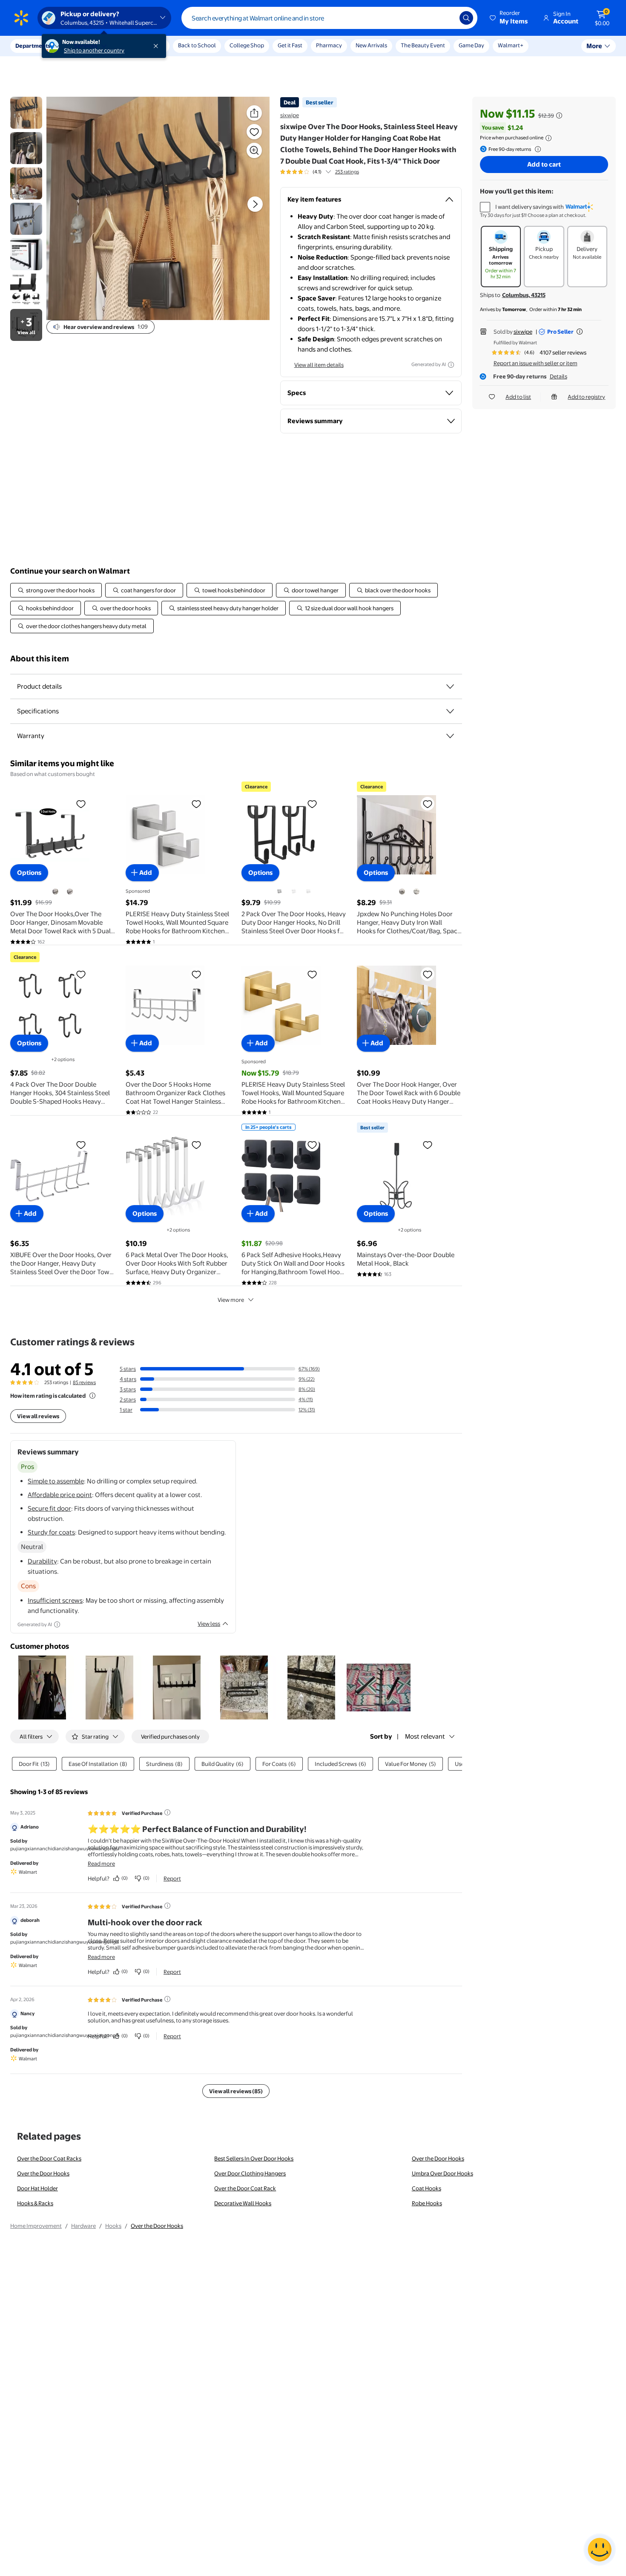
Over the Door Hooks (438, 2158)
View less (209, 1624)
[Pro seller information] (580, 332)
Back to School (197, 45)
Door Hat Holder (37, 2188)
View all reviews (38, 1416)
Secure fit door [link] (49, 1508)
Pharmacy (329, 45)
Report (172, 1878)
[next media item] (255, 204)
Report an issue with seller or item (536, 363)
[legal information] (548, 138)
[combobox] (329, 18)
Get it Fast (290, 45)
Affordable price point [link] (60, 1495)
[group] (320, 172)
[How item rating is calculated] (92, 1396)
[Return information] (536, 149)
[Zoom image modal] (254, 150)
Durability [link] (42, 1561)
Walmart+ (511, 45)
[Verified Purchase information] (167, 1812)
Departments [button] (33, 46)
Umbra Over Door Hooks (442, 2173)
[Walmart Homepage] (21, 18)
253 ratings (347, 172)
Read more (101, 1863)
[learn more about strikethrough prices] (559, 115)
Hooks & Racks (35, 2203)
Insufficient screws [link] (55, 1600)
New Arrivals (371, 45)
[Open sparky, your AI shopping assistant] (600, 2550)
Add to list (518, 397)
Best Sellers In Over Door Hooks (254, 2158)
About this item (40, 659)
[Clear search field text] (447, 18)
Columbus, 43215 (524, 295)
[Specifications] (450, 711)
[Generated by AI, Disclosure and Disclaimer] (451, 365)
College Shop (247, 45)
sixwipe (290, 115)
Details (559, 376)
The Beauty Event (423, 45)
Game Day (471, 45)
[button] (509, 18)
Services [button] (86, 46)
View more (231, 1300)
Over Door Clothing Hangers (250, 2173)
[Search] (466, 18)
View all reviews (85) (236, 2091)
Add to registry (586, 397)
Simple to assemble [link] (56, 1481)
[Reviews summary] (328, 172)
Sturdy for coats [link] (51, 1532)
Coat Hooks (426, 2188)
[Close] (158, 46)
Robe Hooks (427, 2203)
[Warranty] (450, 736)
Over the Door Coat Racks (49, 2158)
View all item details (319, 365)
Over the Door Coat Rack (245, 2188)
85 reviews (84, 1382)
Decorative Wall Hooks (243, 2203)
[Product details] (450, 687)
